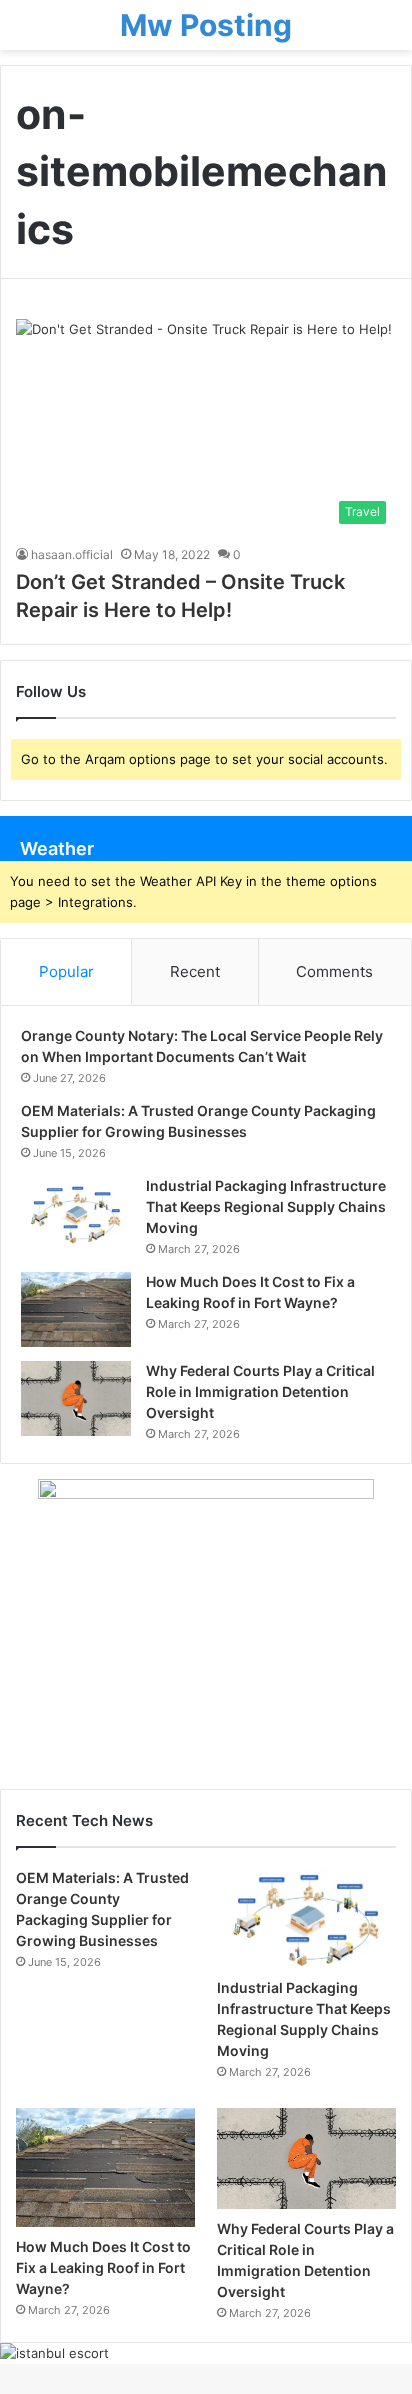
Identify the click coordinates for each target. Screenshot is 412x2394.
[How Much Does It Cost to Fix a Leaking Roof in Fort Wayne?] (76, 1309)
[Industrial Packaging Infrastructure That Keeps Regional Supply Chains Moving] (76, 1213)
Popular (66, 971)
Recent (195, 971)
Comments (334, 971)
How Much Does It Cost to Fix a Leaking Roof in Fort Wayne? (103, 2267)
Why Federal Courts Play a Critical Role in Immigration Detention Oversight (260, 1391)
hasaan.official (72, 554)
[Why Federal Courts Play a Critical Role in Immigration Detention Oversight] (76, 1398)
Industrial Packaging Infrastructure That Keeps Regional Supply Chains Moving (266, 1206)
